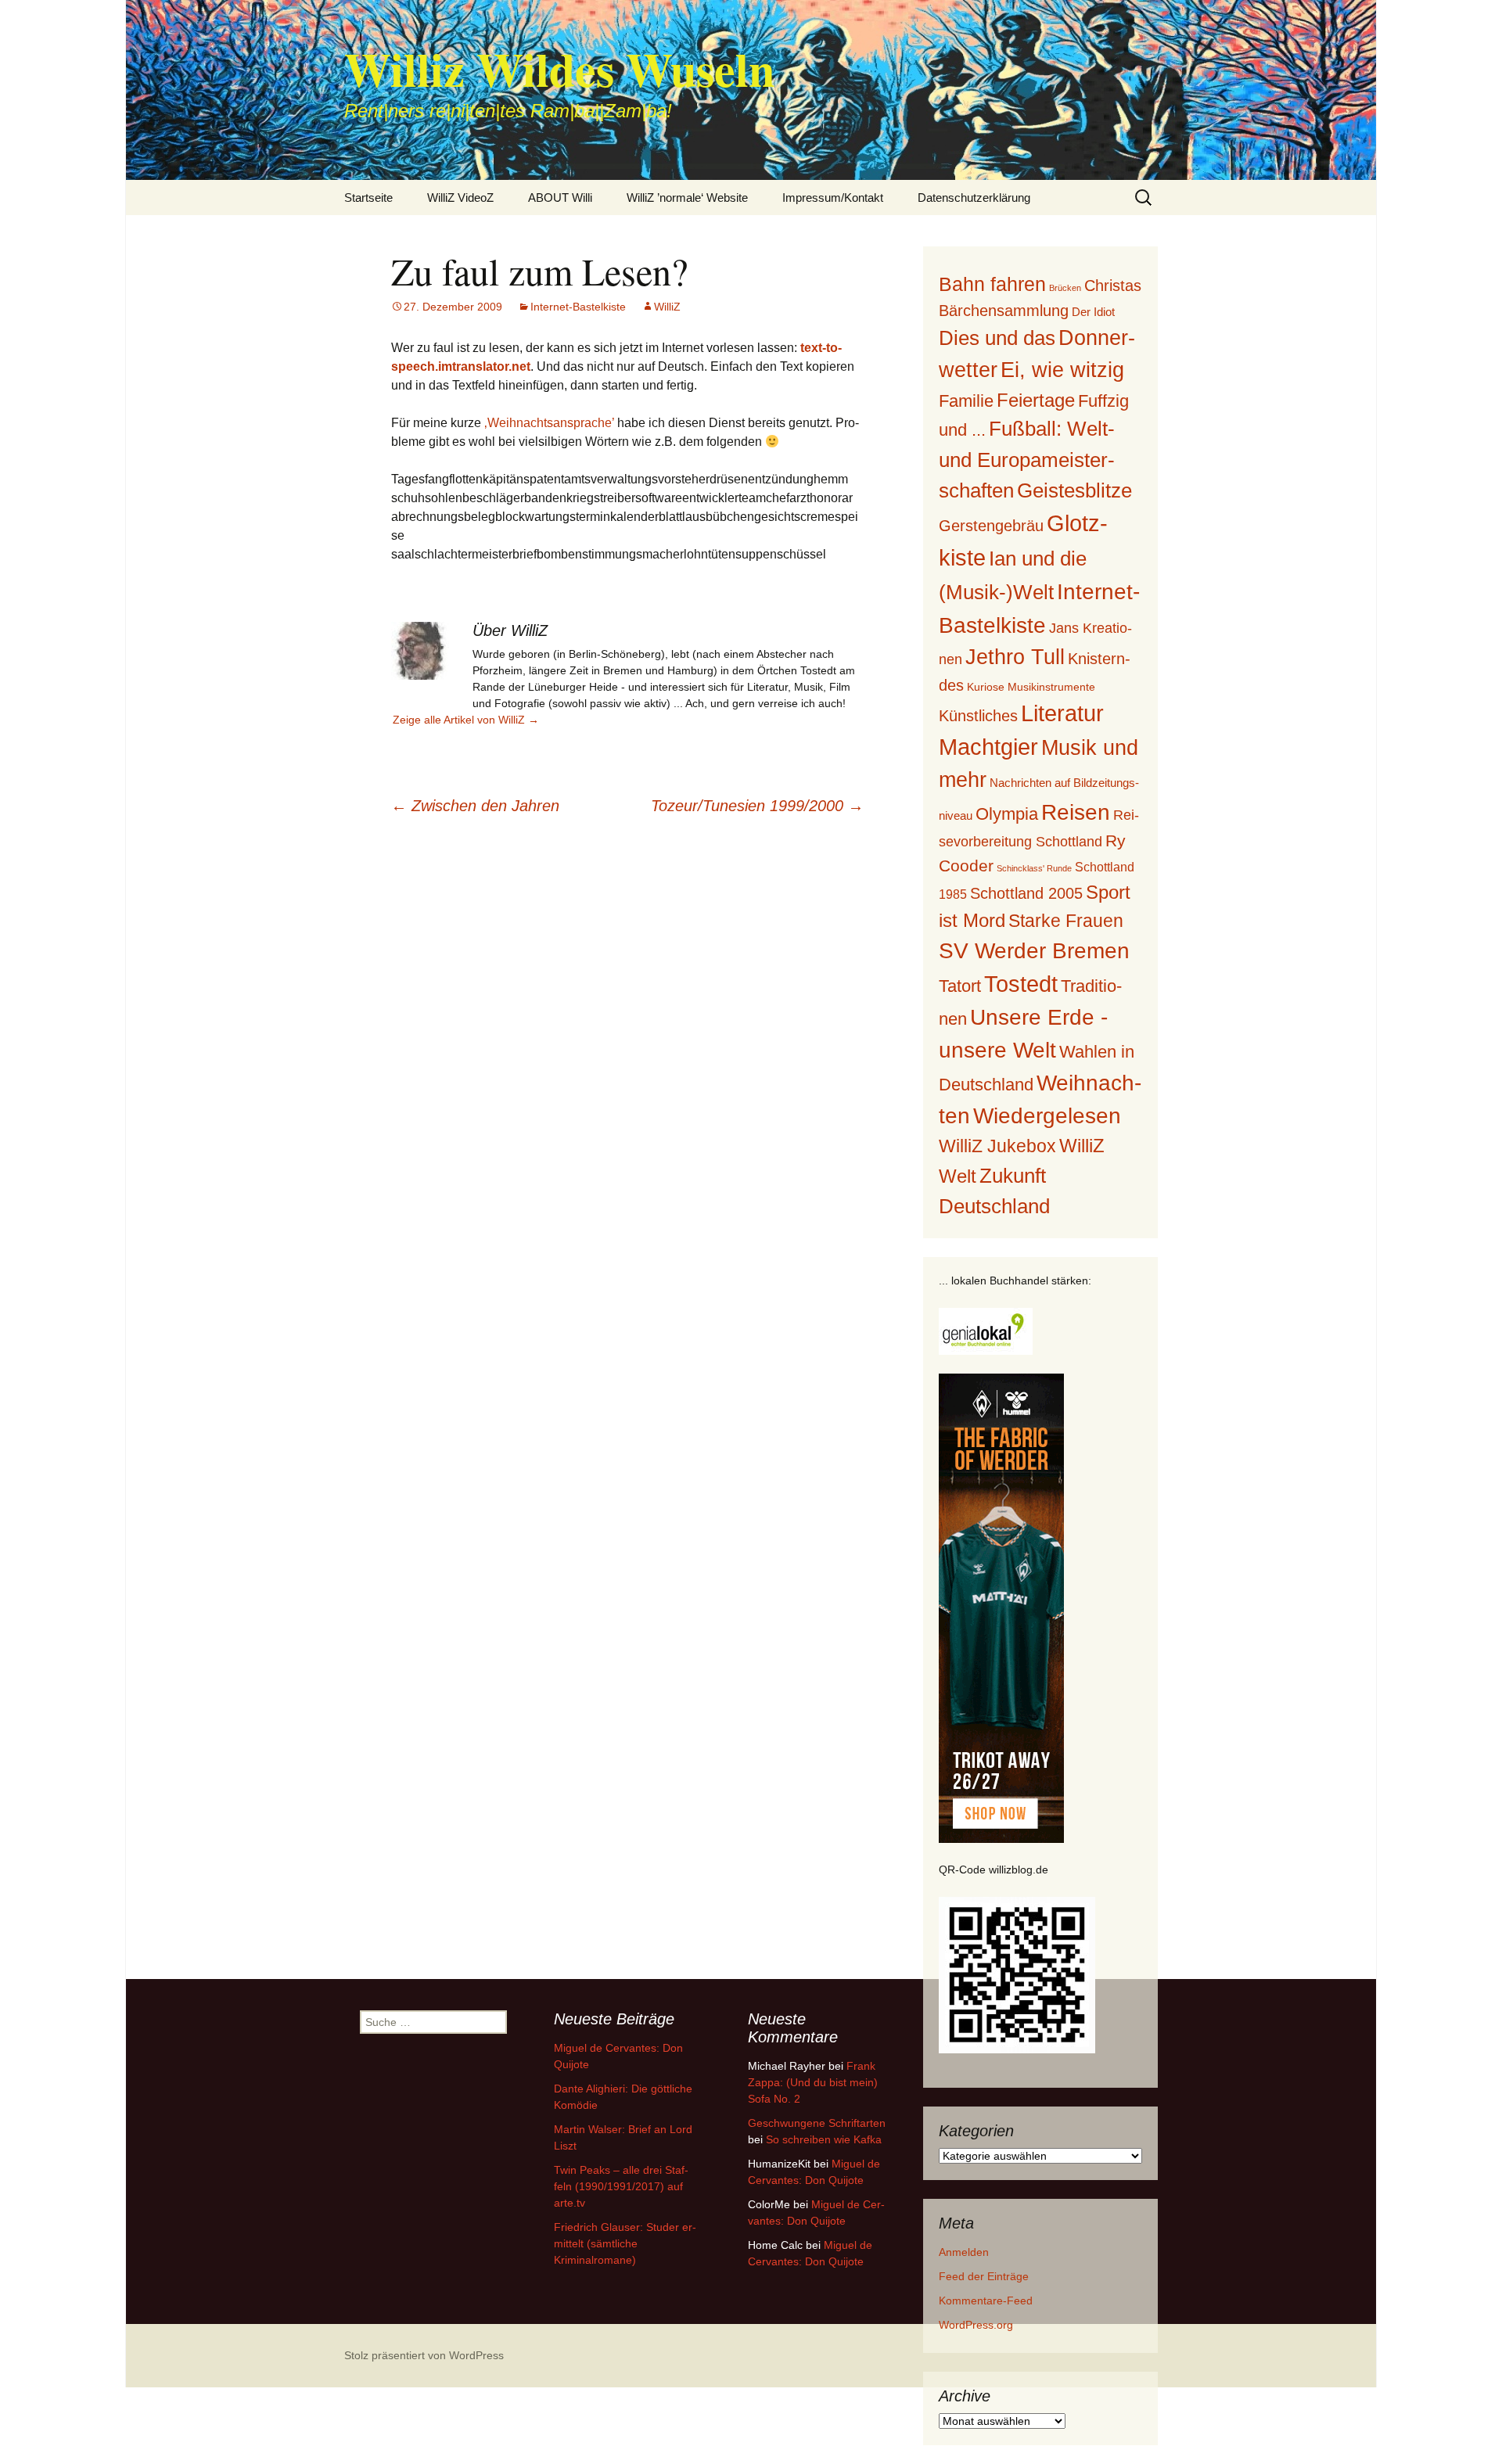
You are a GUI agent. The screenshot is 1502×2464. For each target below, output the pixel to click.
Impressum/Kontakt (833, 198)
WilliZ (667, 307)
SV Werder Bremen (1034, 951)
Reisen (1076, 812)
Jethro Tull (1015, 657)
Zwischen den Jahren (475, 806)
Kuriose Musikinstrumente (1031, 687)
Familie (966, 401)
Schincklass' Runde (1034, 868)
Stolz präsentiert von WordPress (424, 2355)
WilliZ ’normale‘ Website (687, 198)
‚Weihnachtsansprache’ (549, 423)
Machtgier (988, 747)
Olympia (1007, 814)
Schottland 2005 (1026, 893)
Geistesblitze (1074, 490)
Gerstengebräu (991, 526)
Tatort (960, 986)
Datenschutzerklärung (974, 198)
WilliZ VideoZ (460, 198)
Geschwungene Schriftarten (817, 2123)
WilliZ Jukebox (997, 1146)
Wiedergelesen (1047, 1116)
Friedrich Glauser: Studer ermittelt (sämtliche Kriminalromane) (625, 2243)
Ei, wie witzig (1062, 370)
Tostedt (1021, 984)
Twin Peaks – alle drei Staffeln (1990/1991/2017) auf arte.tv (621, 2186)
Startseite (368, 198)
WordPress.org (976, 2325)
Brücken (1065, 288)
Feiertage (1036, 400)
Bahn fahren (992, 284)
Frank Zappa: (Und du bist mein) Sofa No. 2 (813, 2082)
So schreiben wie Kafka (824, 2139)
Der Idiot (1093, 312)
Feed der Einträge (984, 2276)
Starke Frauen (1066, 921)
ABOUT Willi (560, 198)
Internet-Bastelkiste (578, 307)
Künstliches (978, 716)
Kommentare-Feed (986, 2301)
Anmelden (964, 2252)
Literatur (1062, 713)
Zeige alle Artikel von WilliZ (466, 720)
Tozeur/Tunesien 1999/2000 (757, 806)
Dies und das (997, 338)
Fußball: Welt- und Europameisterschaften (1027, 459)
